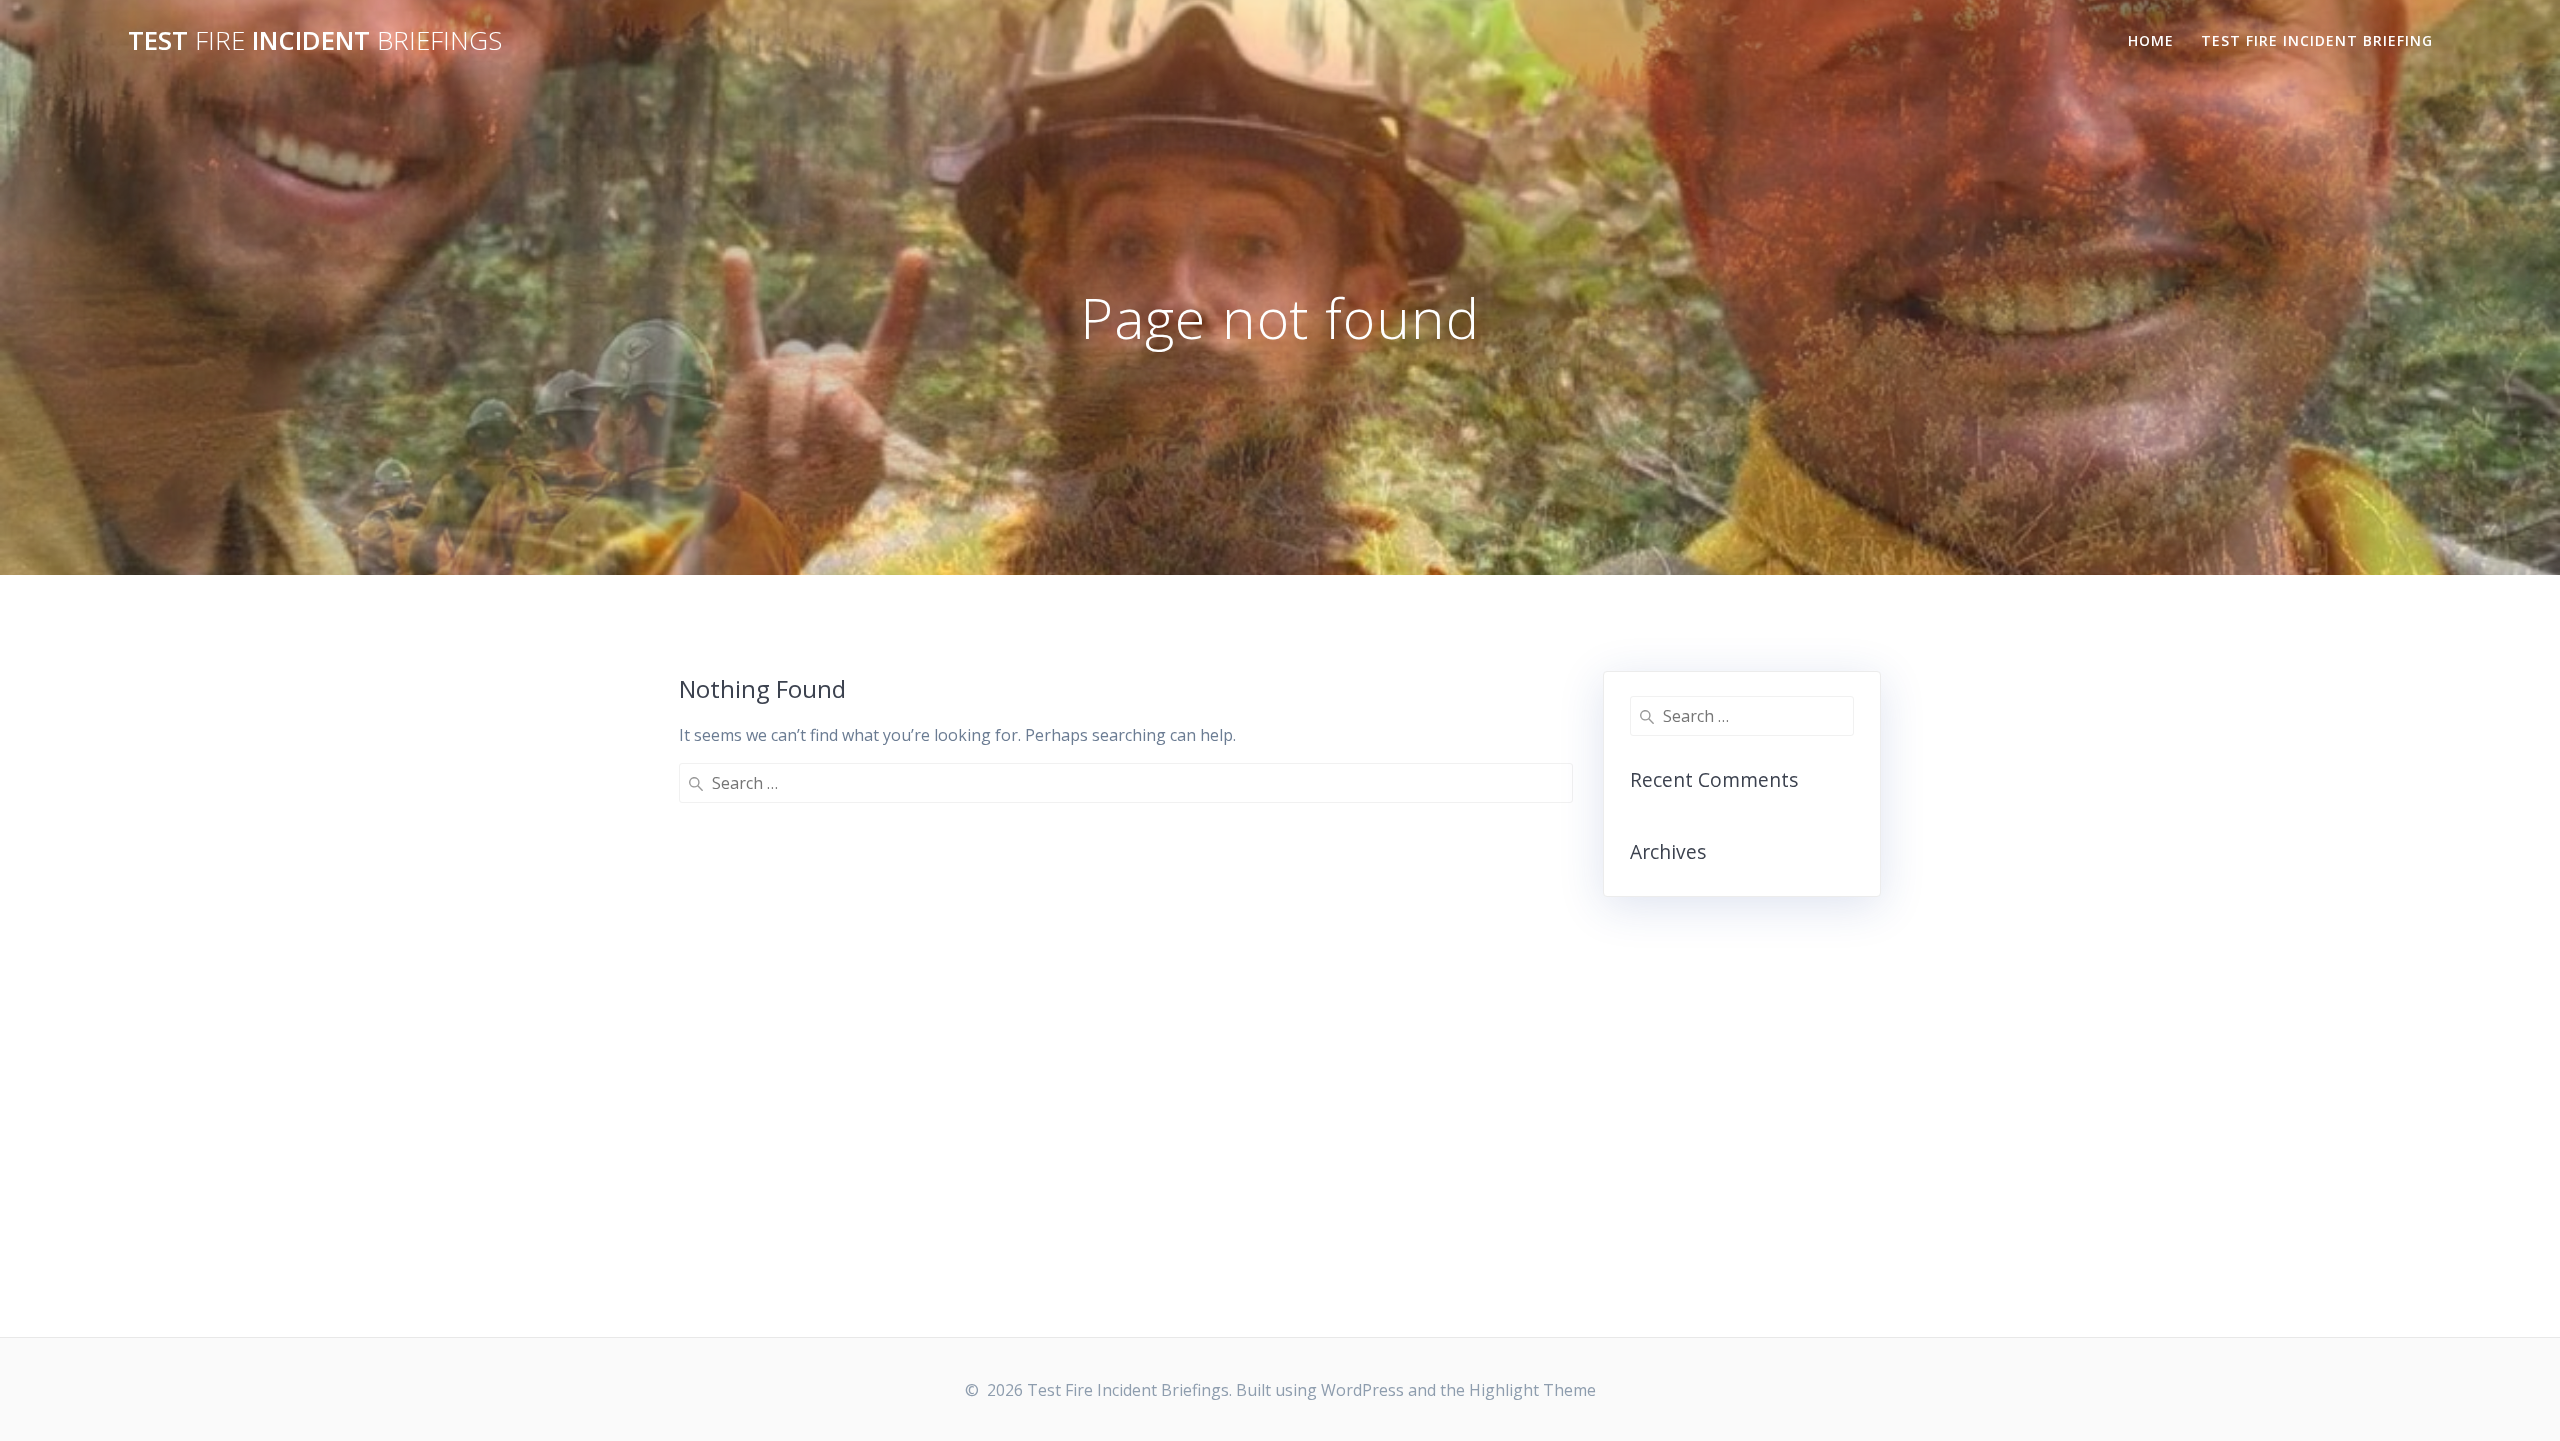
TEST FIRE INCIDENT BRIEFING (2317, 40)
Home (2151, 40)
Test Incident (315, 41)
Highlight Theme (1532, 1390)
